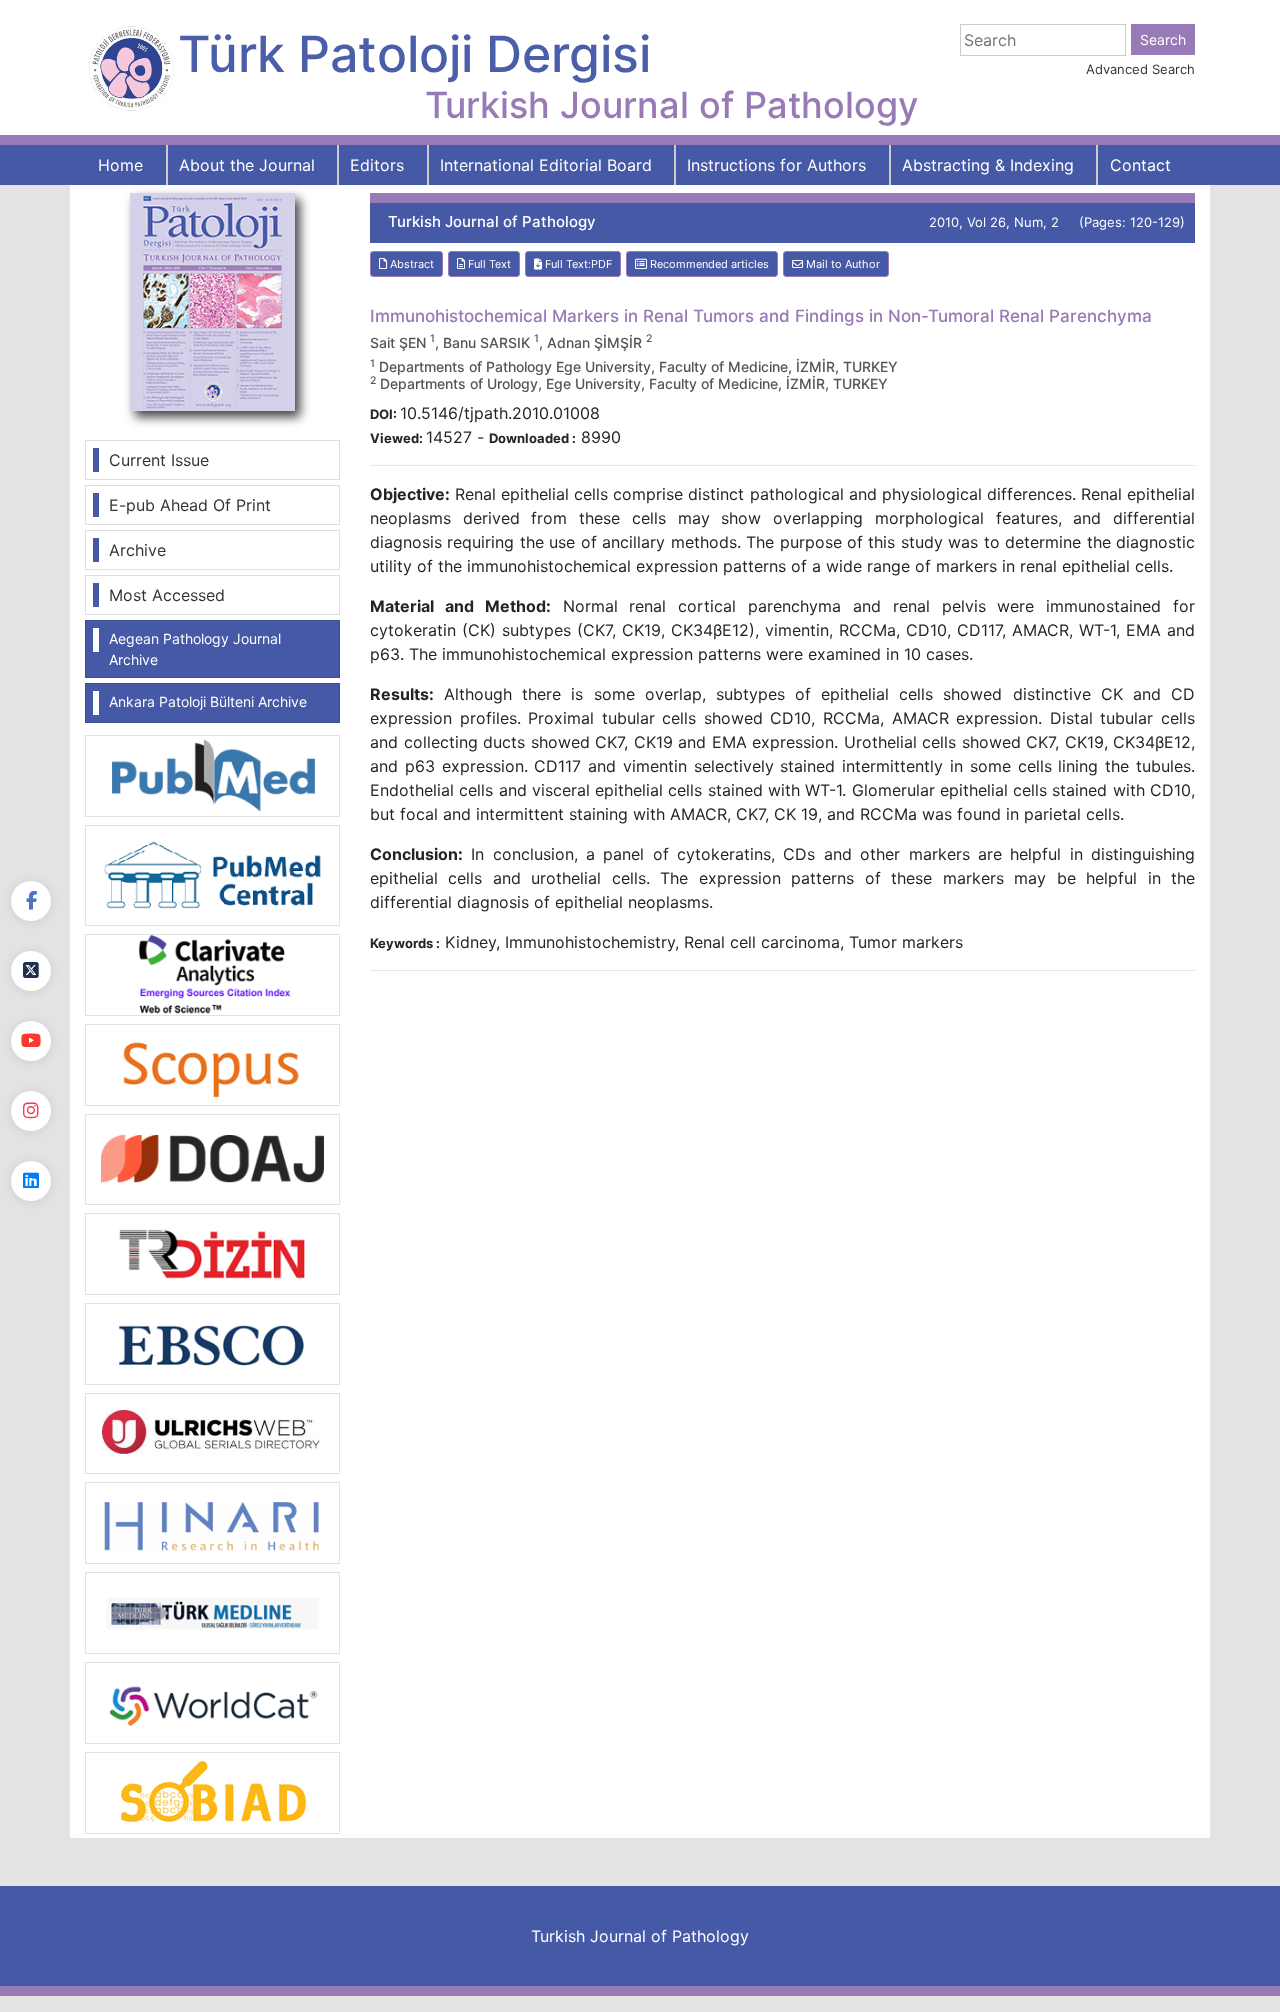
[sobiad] (212, 1792)
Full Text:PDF (577, 264)
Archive (137, 550)
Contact (1140, 165)
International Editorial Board (546, 165)
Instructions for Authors (776, 165)
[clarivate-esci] (212, 973)
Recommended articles (708, 264)
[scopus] (212, 1063)
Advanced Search (1140, 69)
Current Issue (159, 460)
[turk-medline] (212, 1612)
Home (120, 165)
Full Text (488, 264)
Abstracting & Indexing (988, 165)
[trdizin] (212, 1252)
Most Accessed (167, 595)
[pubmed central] (212, 874)
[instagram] (31, 1111)
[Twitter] (31, 971)
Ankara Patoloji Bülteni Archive (208, 701)
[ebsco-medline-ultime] (212, 1342)
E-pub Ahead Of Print (190, 505)
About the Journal (247, 165)
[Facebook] (31, 901)
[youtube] (31, 1041)
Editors (377, 165)
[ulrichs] (212, 1432)
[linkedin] (31, 1181)
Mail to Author (841, 264)
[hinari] (212, 1521)
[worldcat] (212, 1702)
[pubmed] (212, 775)
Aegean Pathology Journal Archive (195, 649)
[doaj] (212, 1158)
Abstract (410, 264)
